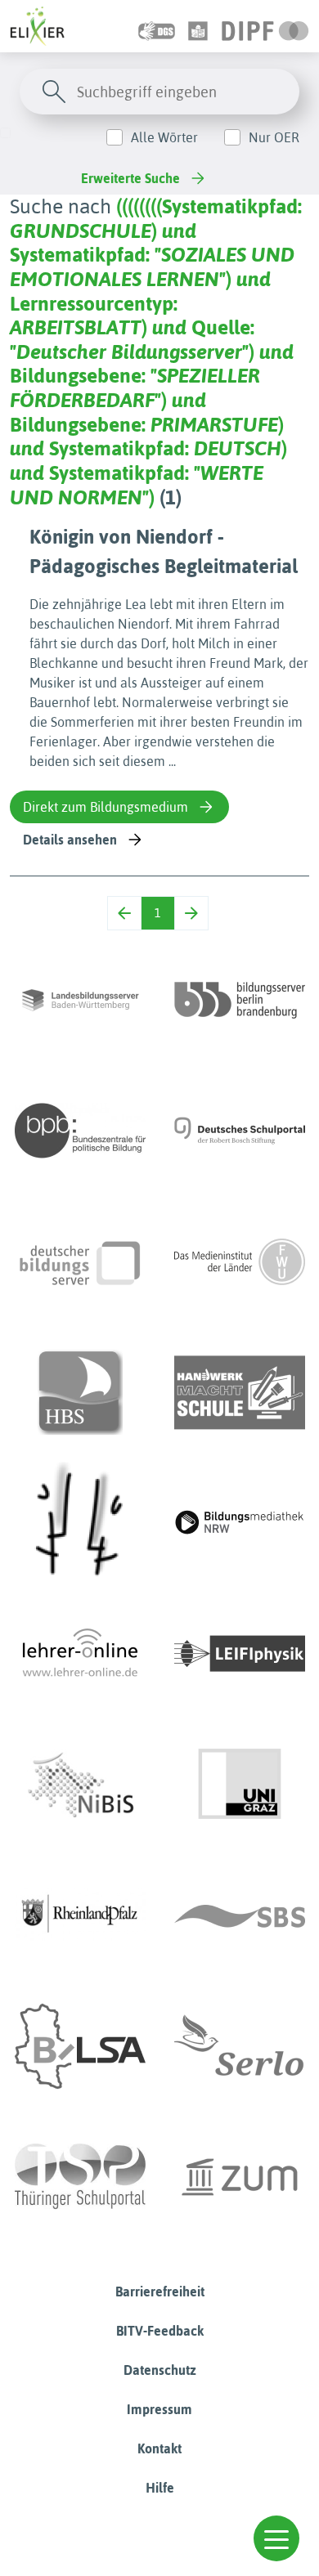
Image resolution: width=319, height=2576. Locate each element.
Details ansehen (70, 840)
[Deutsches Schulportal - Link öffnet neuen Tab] (240, 1131)
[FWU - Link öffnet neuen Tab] (240, 1261)
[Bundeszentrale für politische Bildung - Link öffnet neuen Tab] (80, 1131)
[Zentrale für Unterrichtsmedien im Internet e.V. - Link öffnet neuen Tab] (240, 2177)
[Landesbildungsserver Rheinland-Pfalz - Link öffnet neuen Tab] (80, 1915)
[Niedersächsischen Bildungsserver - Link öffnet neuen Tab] (80, 1785)
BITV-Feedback (160, 2331)
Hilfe (160, 2488)
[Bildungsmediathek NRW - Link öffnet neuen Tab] (240, 1523)
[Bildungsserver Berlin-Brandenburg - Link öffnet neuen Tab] (240, 1000)
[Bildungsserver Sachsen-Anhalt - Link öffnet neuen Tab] (80, 2046)
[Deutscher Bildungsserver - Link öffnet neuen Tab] (80, 1261)
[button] (276, 2538)
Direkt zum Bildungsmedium (106, 807)
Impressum (159, 2409)
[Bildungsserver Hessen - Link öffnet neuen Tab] (80, 1523)
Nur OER (274, 137)
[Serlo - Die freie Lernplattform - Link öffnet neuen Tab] (240, 2046)
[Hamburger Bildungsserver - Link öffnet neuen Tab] (80, 1392)
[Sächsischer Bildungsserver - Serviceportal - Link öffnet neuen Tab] (240, 1915)
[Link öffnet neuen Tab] (265, 26)
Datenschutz (160, 2370)
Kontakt (159, 2448)
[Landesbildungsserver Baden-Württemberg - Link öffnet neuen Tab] (80, 1000)
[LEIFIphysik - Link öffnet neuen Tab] (240, 1654)
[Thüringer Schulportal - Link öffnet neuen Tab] (80, 2177)
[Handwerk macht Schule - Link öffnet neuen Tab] (240, 1392)
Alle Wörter (164, 137)
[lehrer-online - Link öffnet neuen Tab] (80, 1654)
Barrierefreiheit (160, 2292)
